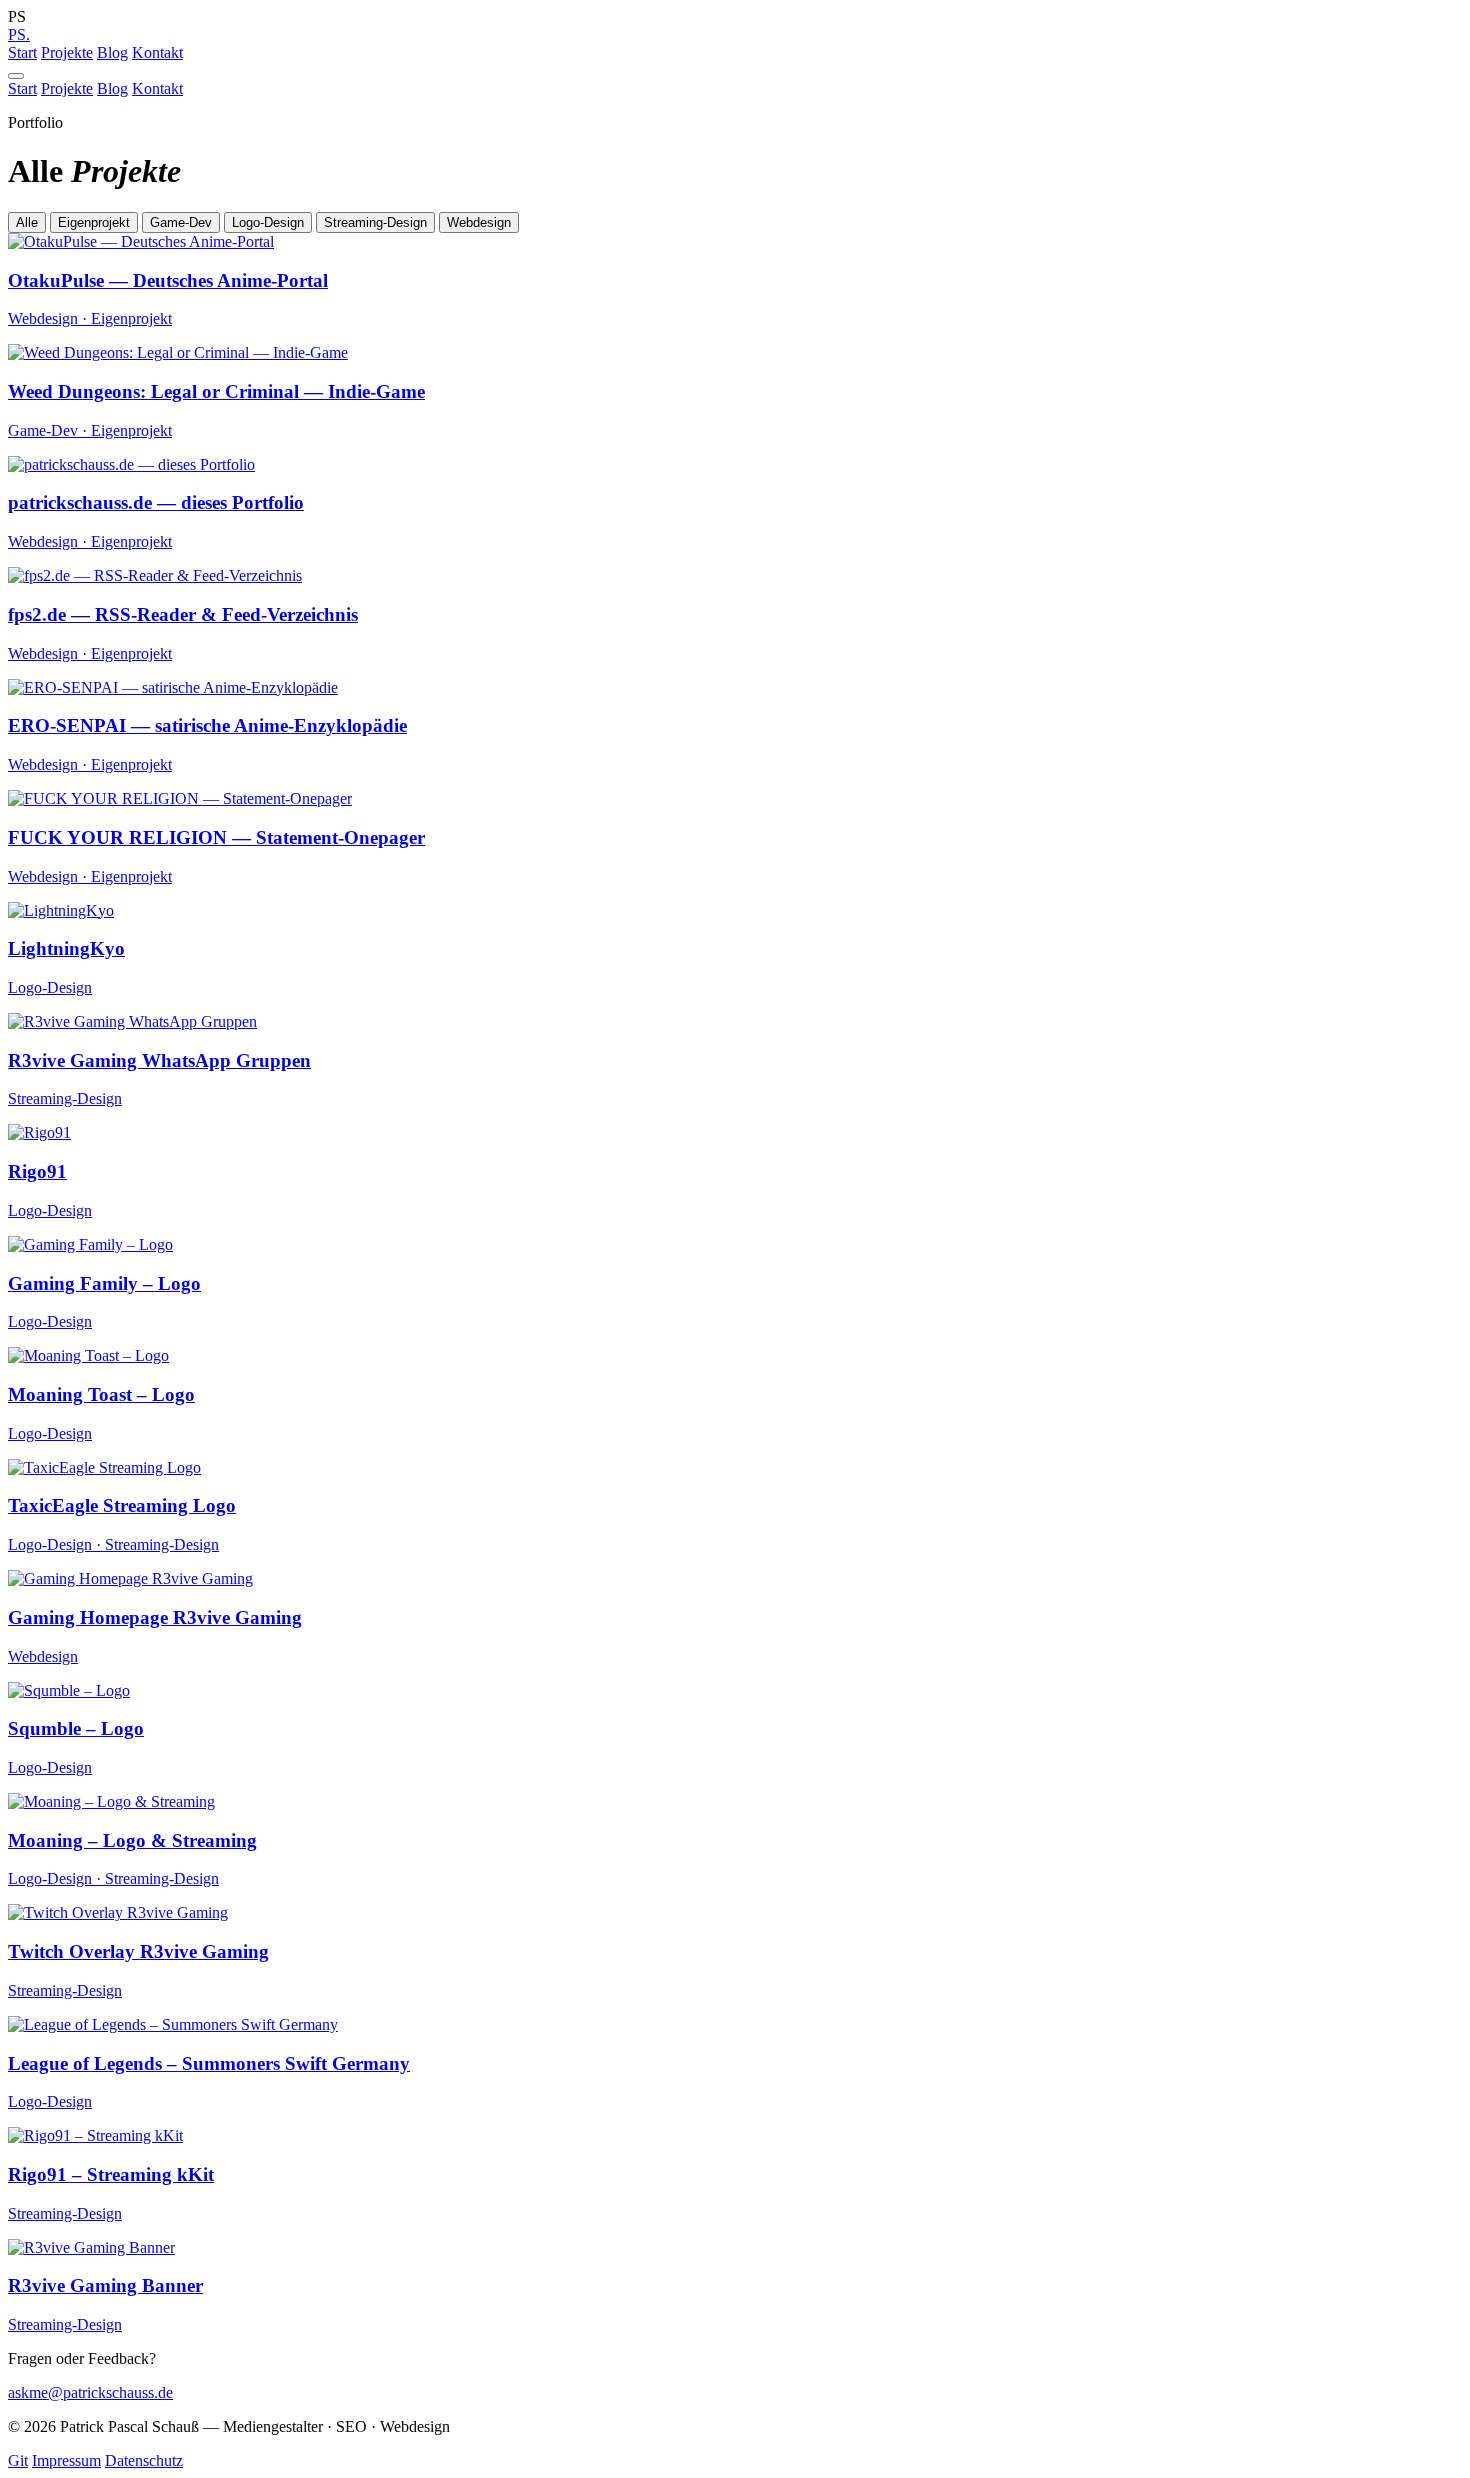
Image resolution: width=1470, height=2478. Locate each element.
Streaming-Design (375, 222)
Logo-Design (268, 222)
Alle (27, 222)
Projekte (67, 52)
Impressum (66, 2460)
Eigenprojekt (94, 222)
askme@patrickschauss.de (90, 2392)
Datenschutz (144, 2460)
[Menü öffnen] (16, 76)
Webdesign (479, 222)
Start (22, 52)
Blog (112, 52)
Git (18, 2460)
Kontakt (157, 52)
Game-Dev (181, 222)
